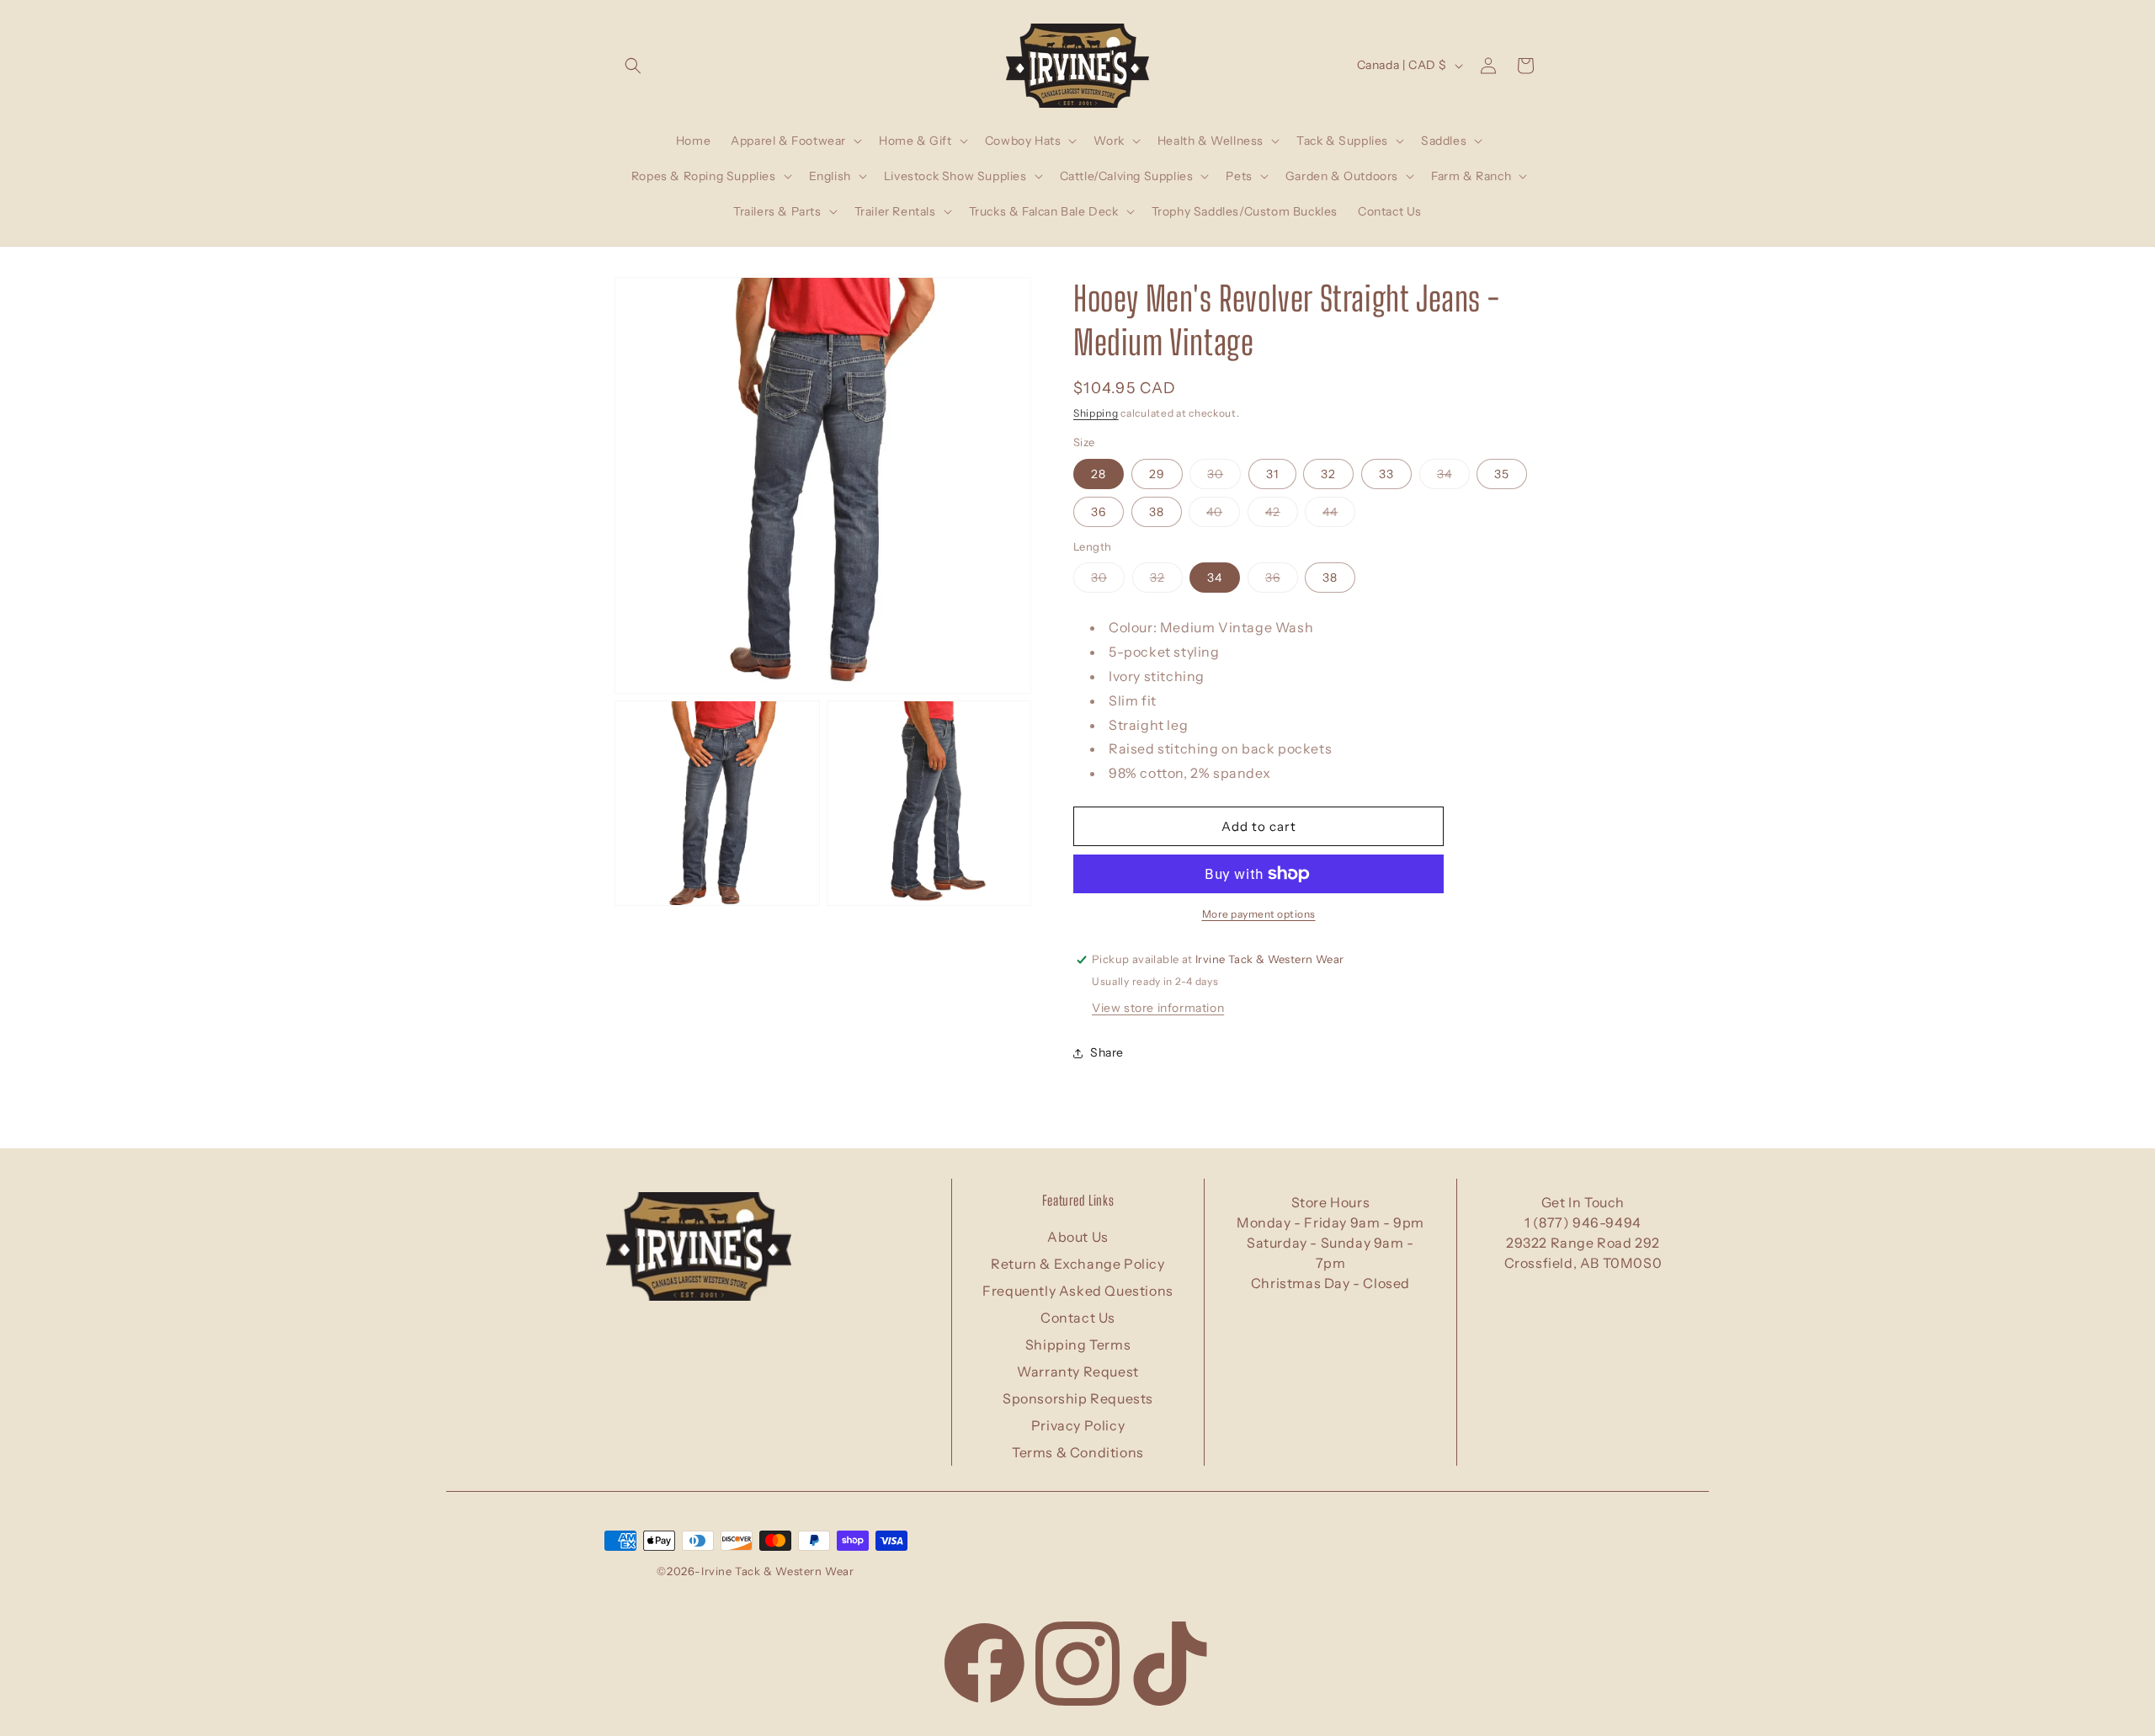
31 (1272, 474)
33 (1386, 474)
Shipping (1096, 413)
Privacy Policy (1078, 1425)
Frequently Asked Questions (1078, 1291)
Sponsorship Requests (1078, 1398)
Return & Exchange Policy (1077, 1264)
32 (1328, 474)
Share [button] (1107, 1053)
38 (1157, 512)
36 (1099, 512)
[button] (633, 66)
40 (1223, 515)
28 (1099, 474)
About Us (1078, 1237)
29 (1157, 474)
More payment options (1259, 914)
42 (1282, 515)
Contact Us (1078, 1318)
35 (1502, 474)
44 (1339, 515)
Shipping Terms (1078, 1345)
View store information (1158, 1008)
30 (1224, 477)
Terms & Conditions (1078, 1452)
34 (1453, 477)
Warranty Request (1078, 1371)
